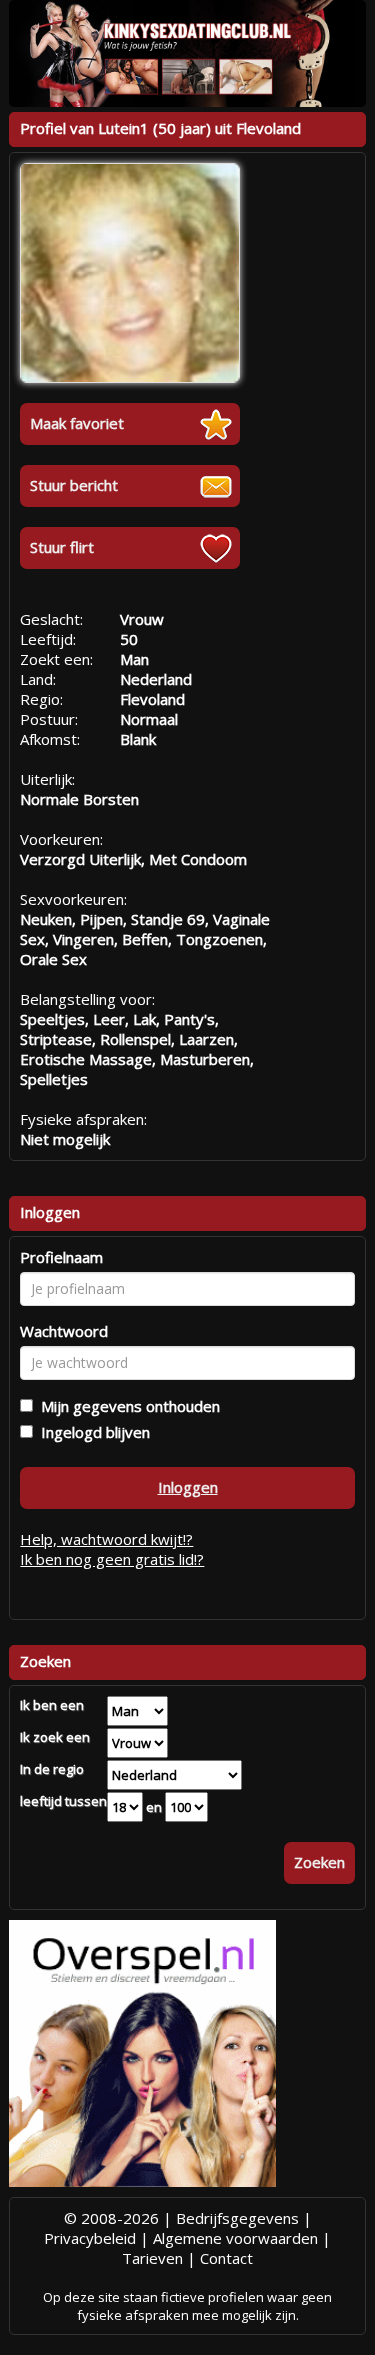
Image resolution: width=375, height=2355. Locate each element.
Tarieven (152, 2258)
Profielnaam (61, 1257)
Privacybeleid (90, 2238)
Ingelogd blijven (91, 1432)
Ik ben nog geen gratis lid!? (112, 1559)
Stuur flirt (62, 547)
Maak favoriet (77, 423)
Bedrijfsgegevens (237, 2218)
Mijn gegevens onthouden (126, 1406)
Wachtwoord (64, 1331)
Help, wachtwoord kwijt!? (106, 1539)
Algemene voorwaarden (235, 2238)
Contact (226, 2258)
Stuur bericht (74, 485)
